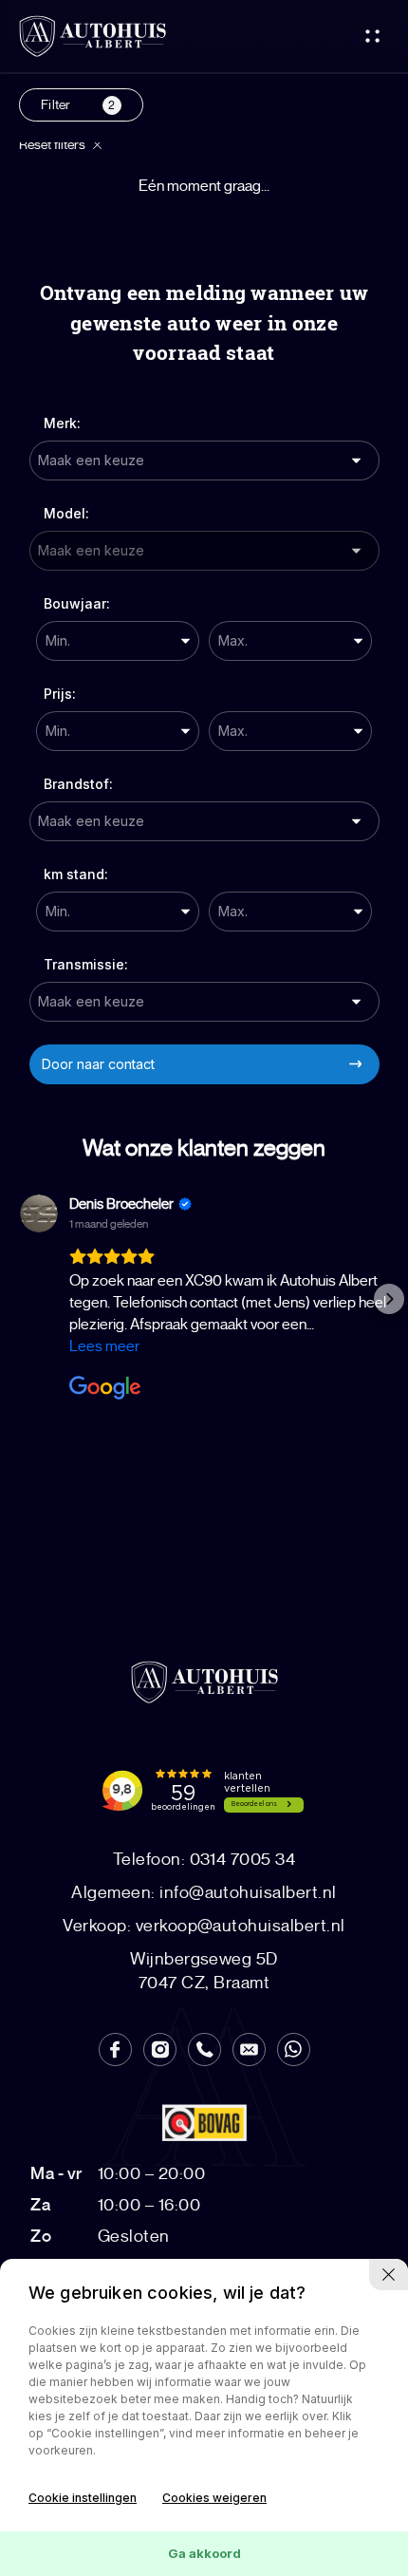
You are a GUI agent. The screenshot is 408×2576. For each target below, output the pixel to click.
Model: (66, 513)
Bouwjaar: (77, 603)
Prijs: (60, 694)
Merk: (62, 423)
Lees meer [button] (104, 1346)
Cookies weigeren (214, 2498)
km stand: (76, 874)
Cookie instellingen (83, 2498)
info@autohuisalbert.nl (204, 1892)
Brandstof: (78, 784)
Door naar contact (98, 1064)
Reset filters (54, 145)
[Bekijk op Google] (39, 1213)
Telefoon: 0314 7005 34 (204, 1859)
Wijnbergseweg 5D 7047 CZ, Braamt (204, 1971)
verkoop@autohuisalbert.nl (204, 1926)
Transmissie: (86, 964)
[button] (19, 1299)
